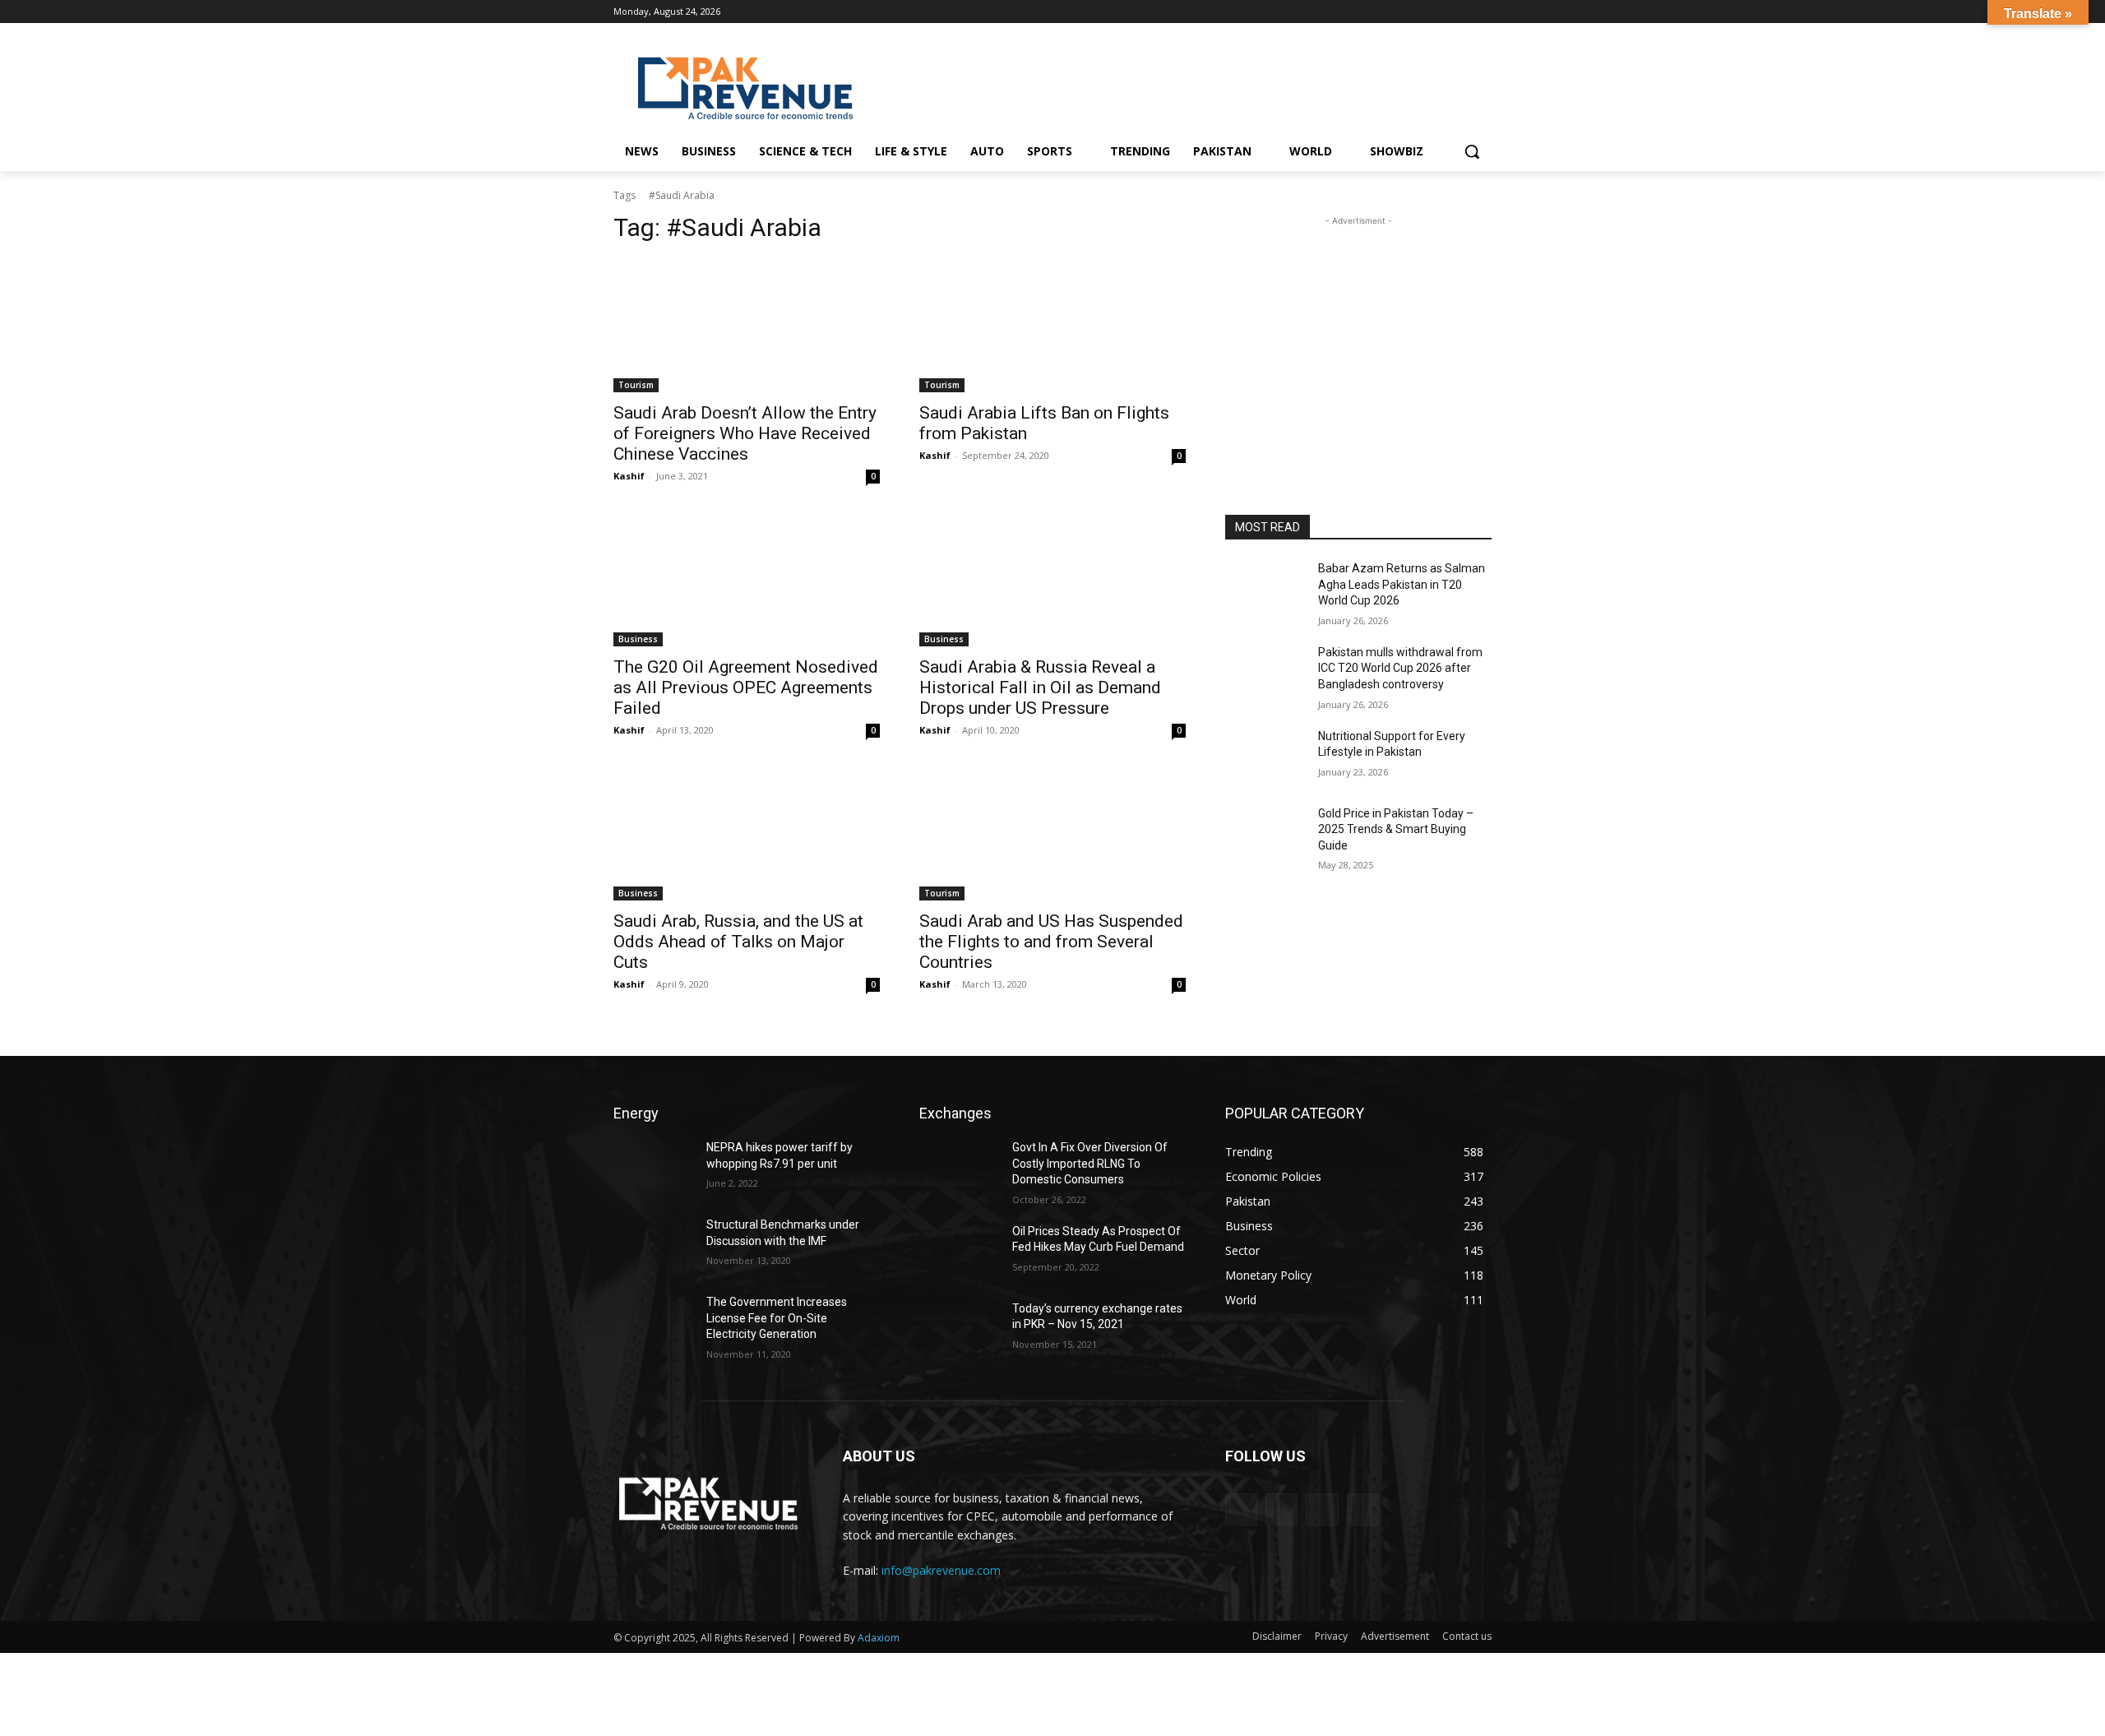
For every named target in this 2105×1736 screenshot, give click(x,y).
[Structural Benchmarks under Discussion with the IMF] (653, 1245)
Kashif (629, 476)
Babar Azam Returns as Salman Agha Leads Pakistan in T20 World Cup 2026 (1402, 584)
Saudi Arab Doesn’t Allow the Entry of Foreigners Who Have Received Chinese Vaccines (745, 433)
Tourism (636, 385)
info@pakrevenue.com (941, 1570)
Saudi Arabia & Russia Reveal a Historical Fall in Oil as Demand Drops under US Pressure (1040, 687)
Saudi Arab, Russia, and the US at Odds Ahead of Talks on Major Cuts (738, 942)
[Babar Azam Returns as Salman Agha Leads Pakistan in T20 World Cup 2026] (1265, 589)
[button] (1472, 151)
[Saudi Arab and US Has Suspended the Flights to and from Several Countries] (1052, 834)
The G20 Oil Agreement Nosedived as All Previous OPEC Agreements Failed (746, 687)
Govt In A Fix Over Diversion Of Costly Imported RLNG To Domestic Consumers (1090, 1163)
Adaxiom (879, 1638)
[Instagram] (1437, 12)
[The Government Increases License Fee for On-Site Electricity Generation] (653, 1322)
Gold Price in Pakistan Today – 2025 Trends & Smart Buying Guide (1396, 829)
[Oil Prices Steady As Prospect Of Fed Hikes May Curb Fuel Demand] (959, 1252)
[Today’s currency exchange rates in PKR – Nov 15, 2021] (959, 1329)
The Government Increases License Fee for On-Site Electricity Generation (777, 1318)
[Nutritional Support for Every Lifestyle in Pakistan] (1265, 757)
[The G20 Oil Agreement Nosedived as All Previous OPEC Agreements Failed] (747, 580)
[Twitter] (1482, 12)
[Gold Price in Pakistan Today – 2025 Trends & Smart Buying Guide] (1265, 834)
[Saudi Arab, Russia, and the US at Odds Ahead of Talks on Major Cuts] (747, 834)
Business (638, 639)
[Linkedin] (1459, 12)
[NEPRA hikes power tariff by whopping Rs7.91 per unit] (653, 1168)
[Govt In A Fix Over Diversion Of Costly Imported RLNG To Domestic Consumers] (959, 1168)
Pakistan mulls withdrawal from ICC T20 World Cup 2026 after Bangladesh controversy (1400, 668)
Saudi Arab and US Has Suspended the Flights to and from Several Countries (1051, 942)
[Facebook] (1414, 12)
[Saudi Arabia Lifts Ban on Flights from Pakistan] (1052, 326)
